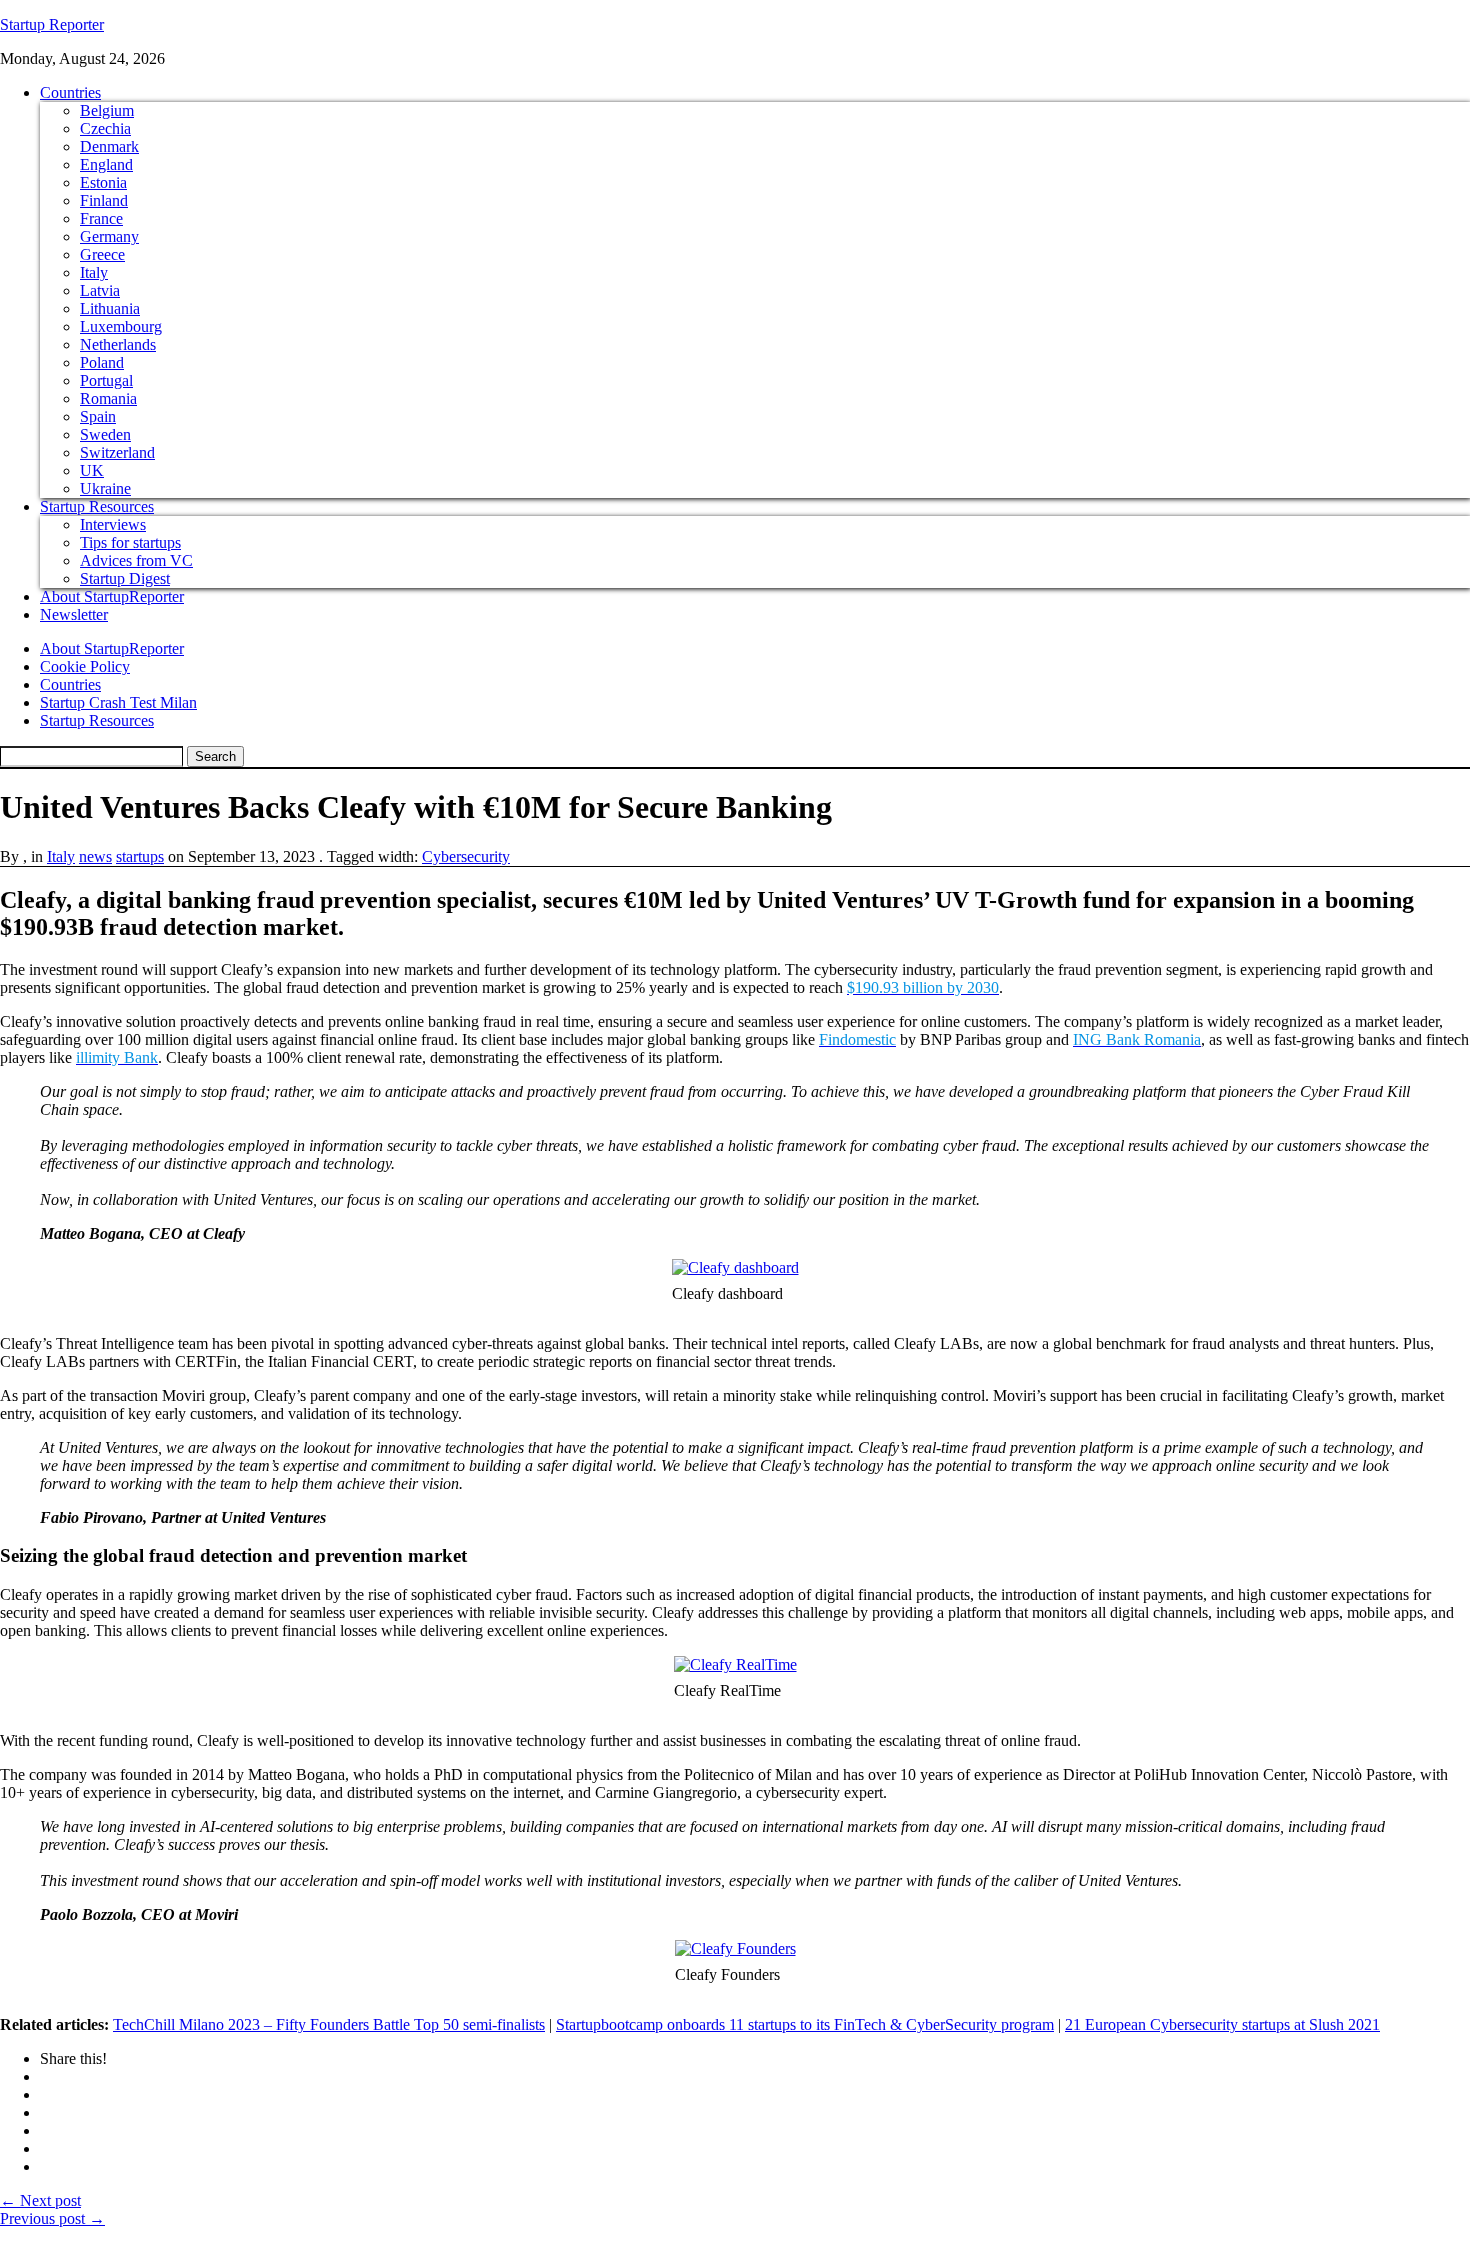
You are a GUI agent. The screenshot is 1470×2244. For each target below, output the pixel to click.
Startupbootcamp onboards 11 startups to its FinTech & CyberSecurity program (805, 2024)
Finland (104, 200)
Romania (108, 398)
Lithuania (110, 308)
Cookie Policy (85, 666)
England (106, 164)
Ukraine (105, 488)
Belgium (107, 110)
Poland (102, 362)
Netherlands (118, 344)
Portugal (106, 380)
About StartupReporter (112, 596)
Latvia (100, 290)
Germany (109, 236)
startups (140, 856)
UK (92, 470)
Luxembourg (121, 326)
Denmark (109, 146)
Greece (102, 254)
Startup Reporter (52, 24)
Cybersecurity (466, 856)
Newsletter (74, 614)
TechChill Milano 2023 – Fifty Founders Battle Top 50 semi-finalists (329, 2024)
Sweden (105, 434)
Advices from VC (136, 560)
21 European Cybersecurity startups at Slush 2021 (1222, 2024)
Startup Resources (97, 506)
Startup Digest (125, 578)
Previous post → (52, 2218)
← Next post (40, 2200)
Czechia (105, 128)
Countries (70, 92)
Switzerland (117, 452)
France (101, 218)
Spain (98, 416)
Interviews (113, 524)
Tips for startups (130, 542)
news (95, 856)
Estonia (103, 182)
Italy (94, 272)
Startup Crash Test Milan (118, 702)
